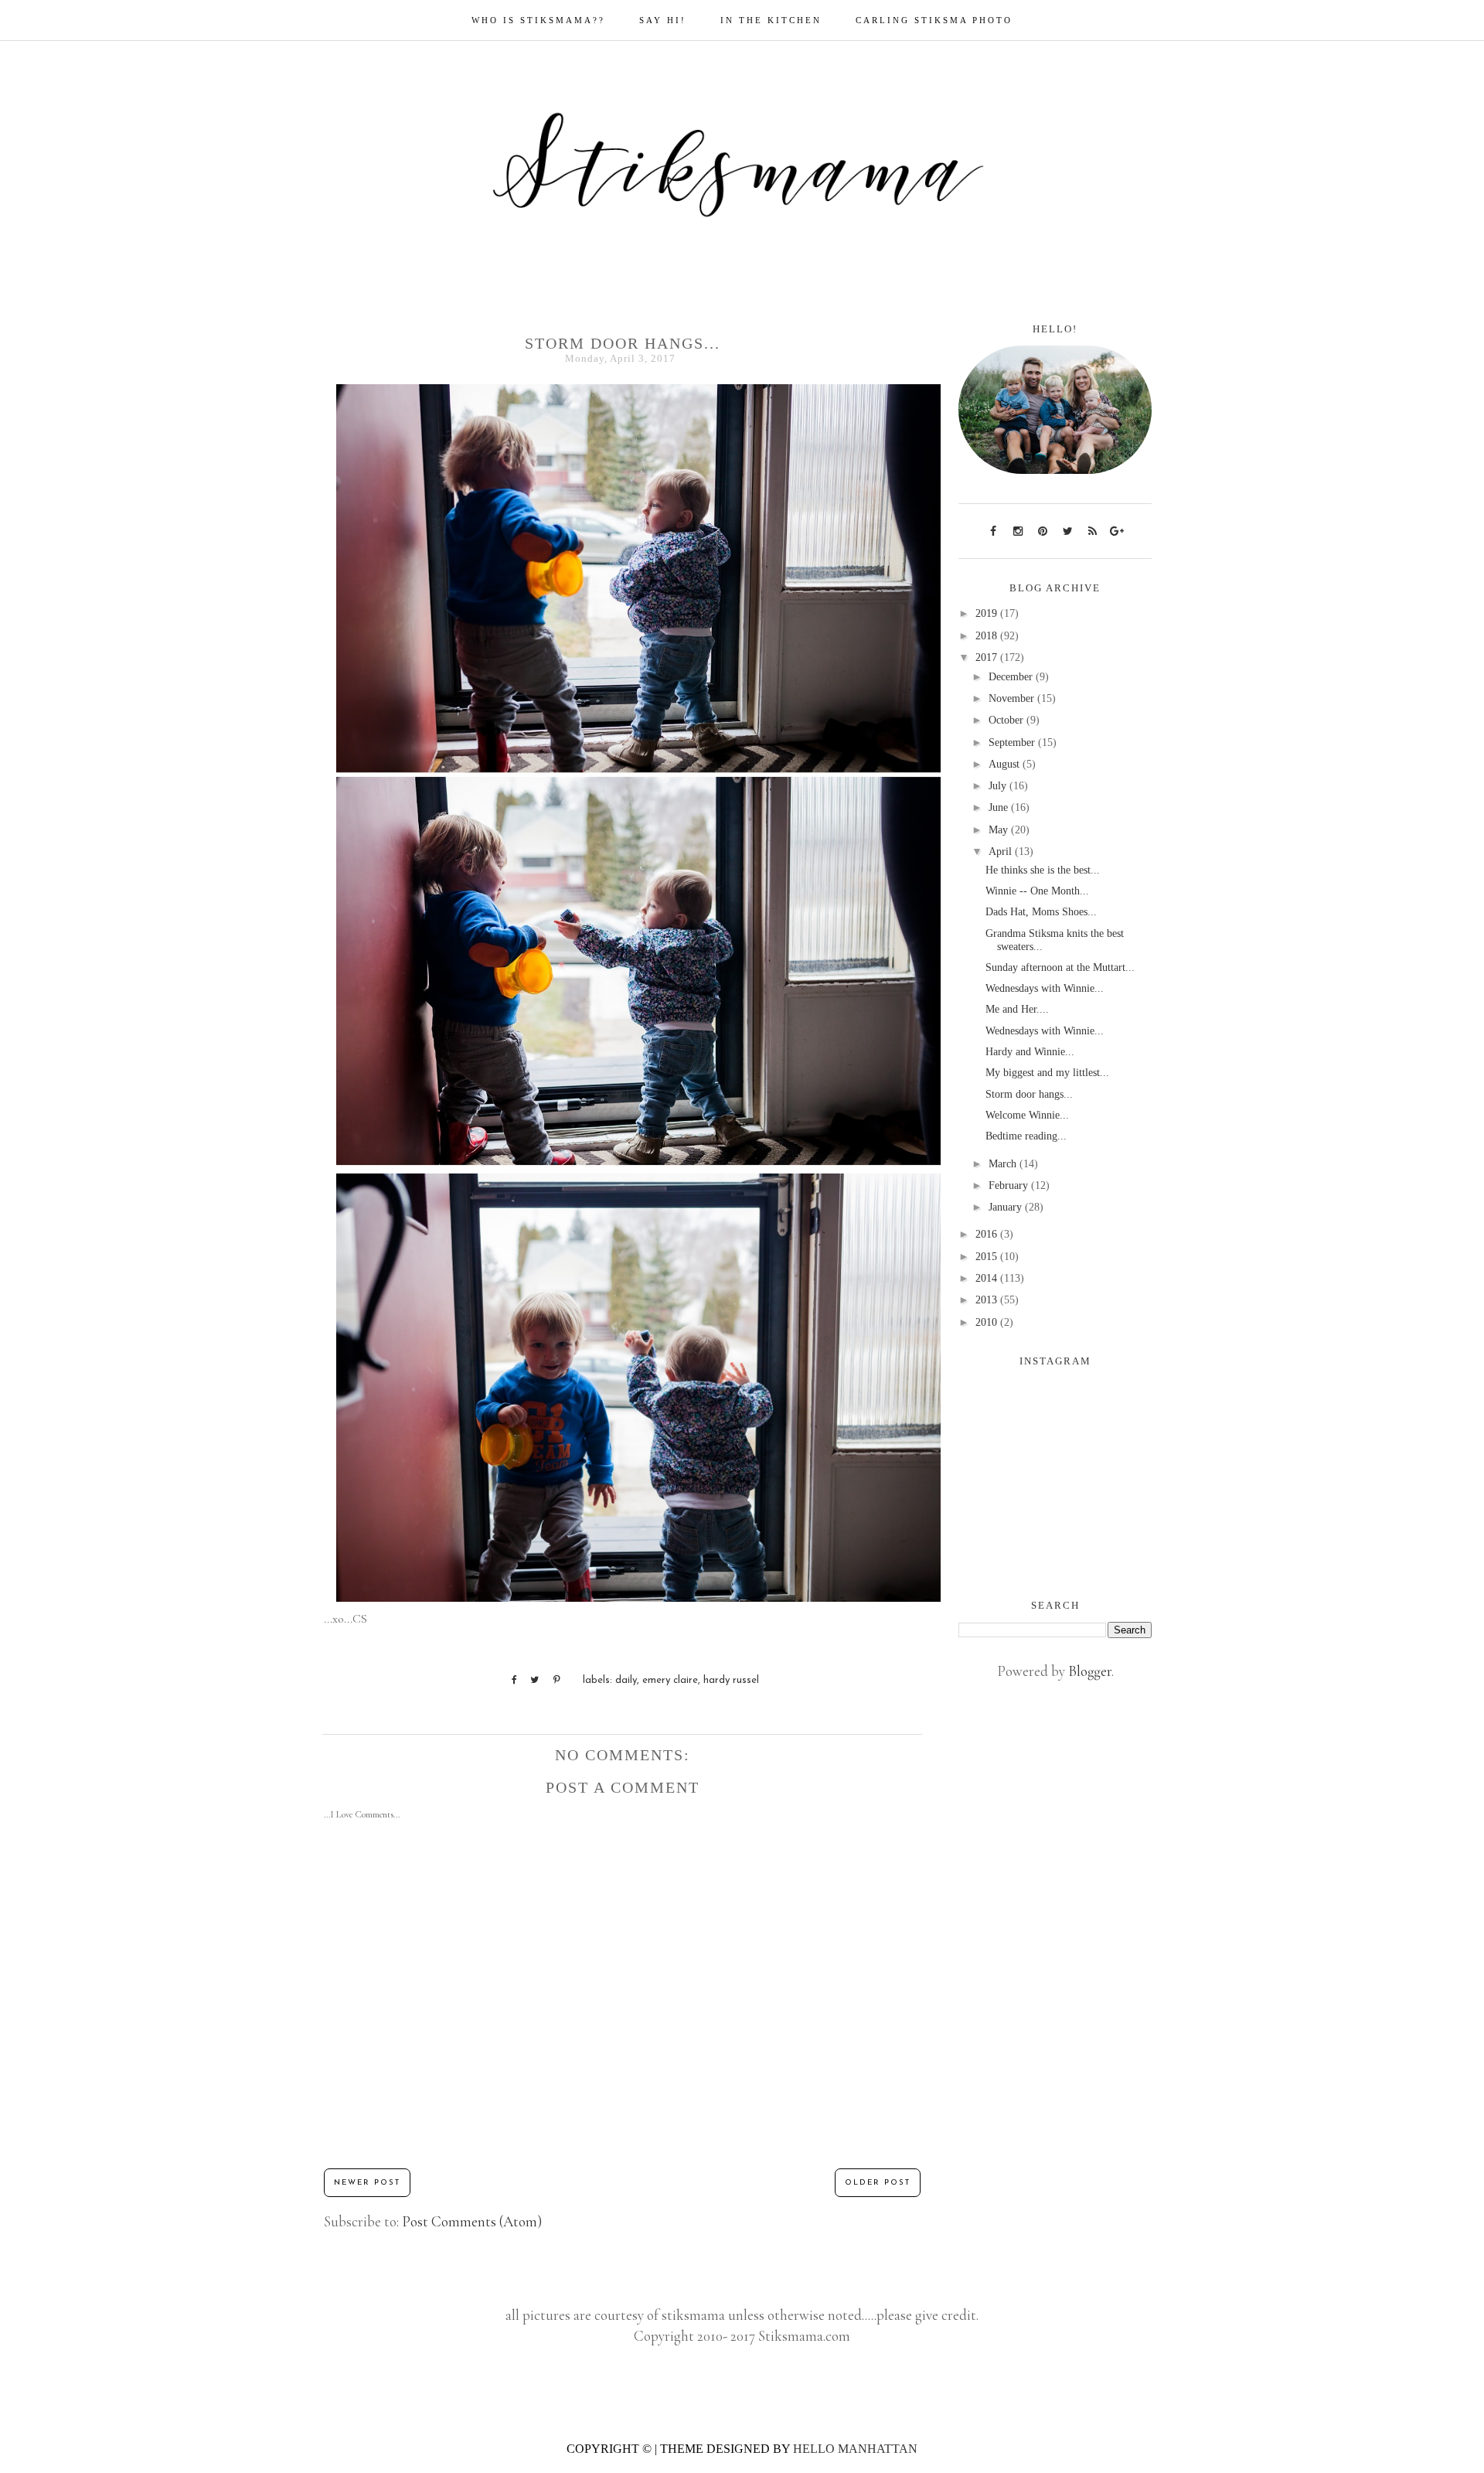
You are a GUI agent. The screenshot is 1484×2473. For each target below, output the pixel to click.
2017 (988, 657)
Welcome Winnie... (1027, 1115)
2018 (988, 636)
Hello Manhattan (855, 2449)
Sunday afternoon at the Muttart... (1060, 967)
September (1013, 743)
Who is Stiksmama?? (538, 20)
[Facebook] (993, 530)
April (1002, 852)
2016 (988, 1234)
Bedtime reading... (1026, 1136)
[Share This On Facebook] (507, 1680)
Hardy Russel (731, 1680)
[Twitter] (1067, 530)
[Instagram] (1018, 530)
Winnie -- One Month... (1037, 891)
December (1012, 677)
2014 (988, 1278)
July (999, 786)
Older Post (878, 2183)
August (1006, 764)
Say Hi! (663, 20)
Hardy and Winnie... (1030, 1052)
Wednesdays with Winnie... (1045, 988)
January (1007, 1207)
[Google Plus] (1117, 530)
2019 (988, 613)
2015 (988, 1257)
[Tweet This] (529, 1680)
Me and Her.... (1017, 1009)
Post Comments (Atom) (472, 2221)
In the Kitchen (771, 20)
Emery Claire (670, 1680)
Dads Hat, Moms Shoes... (1041, 912)
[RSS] (1092, 530)
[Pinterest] (1043, 530)
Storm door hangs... (1029, 1094)
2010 (988, 1322)
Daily (626, 1680)
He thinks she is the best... (1043, 870)
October (1007, 720)
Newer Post (367, 2183)
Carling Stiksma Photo (934, 20)
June (1000, 807)
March (1004, 1164)
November (1013, 698)
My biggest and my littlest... (1047, 1073)
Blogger (1090, 1671)
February (1010, 1185)
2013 (988, 1300)
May (1000, 830)
